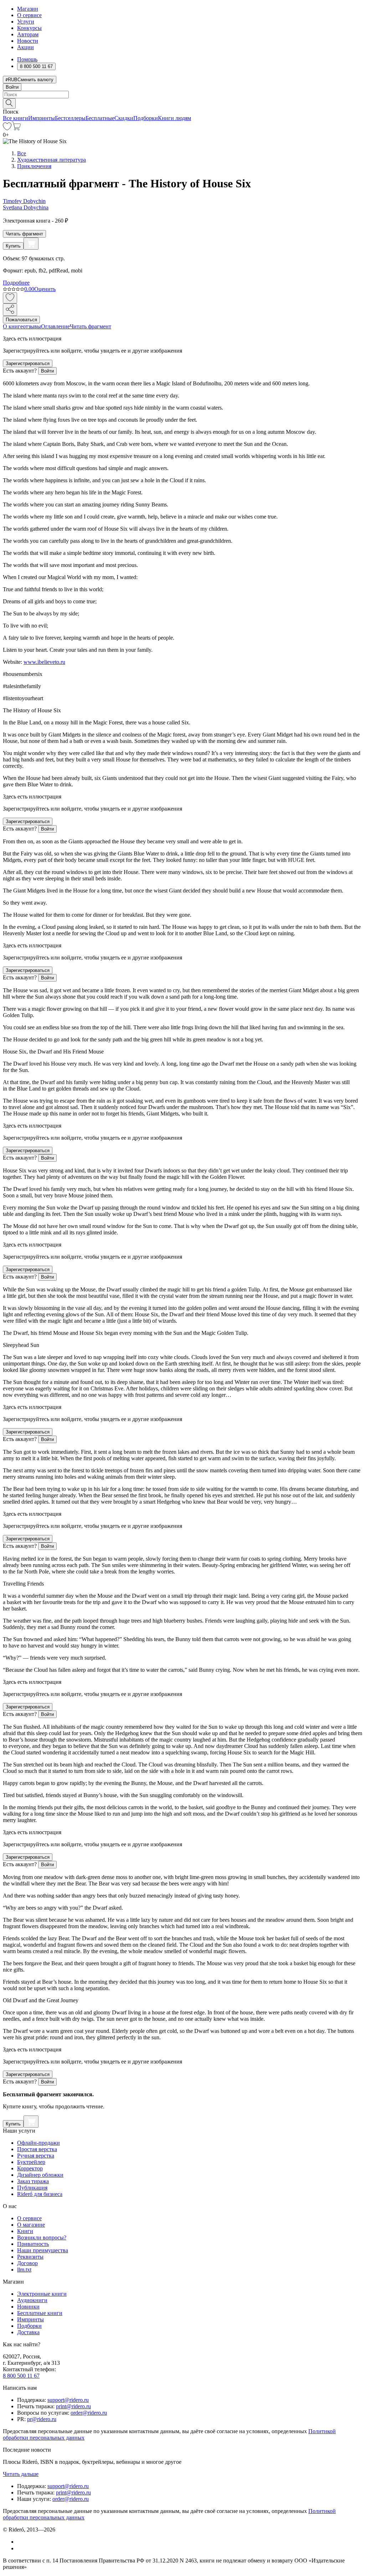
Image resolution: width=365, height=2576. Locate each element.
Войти (12, 87)
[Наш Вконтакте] (21, 2542)
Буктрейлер (31, 2162)
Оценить (45, 289)
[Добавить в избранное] (10, 298)
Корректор (30, 2168)
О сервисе (29, 15)
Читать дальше (21, 2474)
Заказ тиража (33, 2181)
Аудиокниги (32, 2300)
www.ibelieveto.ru (44, 662)
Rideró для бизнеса (40, 2194)
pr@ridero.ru (42, 2419)
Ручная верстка (36, 2156)
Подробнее (16, 283)
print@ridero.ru (73, 2406)
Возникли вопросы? (42, 2237)
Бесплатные (100, 118)
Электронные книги (42, 2294)
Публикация (32, 2188)
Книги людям (174, 118)
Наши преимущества (43, 2250)
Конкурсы (29, 28)
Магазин (28, 9)
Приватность (33, 2244)
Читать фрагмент (24, 234)
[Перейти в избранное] (7, 128)
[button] (182, 103)
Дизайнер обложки (40, 2175)
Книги (25, 2231)
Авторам (28, 34)
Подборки (146, 118)
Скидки (124, 118)
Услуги (26, 22)
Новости (28, 41)
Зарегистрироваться (28, 363)
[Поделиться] (10, 310)
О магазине (31, 2225)
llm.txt (24, 2270)
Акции (25, 47)
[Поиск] (9, 103)
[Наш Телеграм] (20, 2548)
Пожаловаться (21, 320)
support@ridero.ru (68, 2400)
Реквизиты (30, 2257)
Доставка (28, 2332)
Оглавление (55, 326)
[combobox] (182, 95)
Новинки (28, 2307)
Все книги (16, 118)
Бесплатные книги (40, 2313)
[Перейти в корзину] (16, 128)
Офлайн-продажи (38, 2143)
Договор (27, 2263)
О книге (13, 326)
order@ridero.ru (89, 2413)
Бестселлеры (70, 118)
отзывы (32, 326)
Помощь (27, 59)
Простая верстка (37, 2149)
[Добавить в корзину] (31, 244)
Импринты (42, 118)
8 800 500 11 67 (21, 2376)
